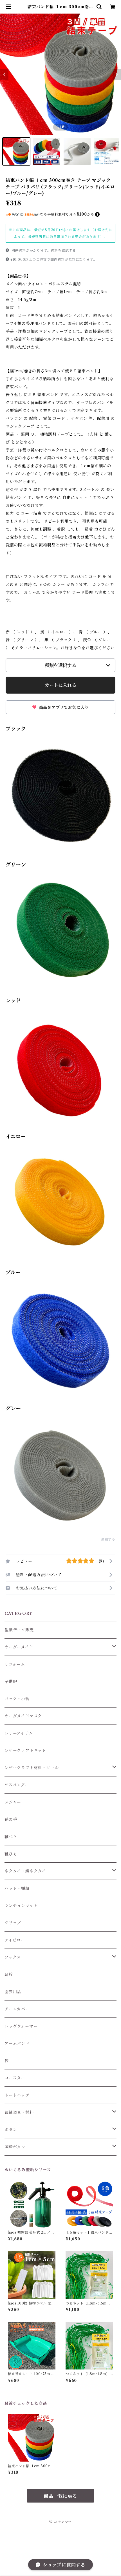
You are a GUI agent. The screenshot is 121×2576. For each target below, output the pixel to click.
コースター (15, 2078)
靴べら (11, 1837)
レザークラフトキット (25, 1750)
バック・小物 (17, 1699)
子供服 (11, 1682)
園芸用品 (13, 1992)
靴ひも (11, 1854)
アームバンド (17, 2043)
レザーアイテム (19, 1733)
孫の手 (11, 1819)
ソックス (13, 1957)
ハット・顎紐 (17, 1888)
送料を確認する (63, 250)
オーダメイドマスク (23, 1716)
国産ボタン (15, 2147)
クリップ (13, 1923)
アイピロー (15, 1940)
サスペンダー (17, 1785)
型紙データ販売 (19, 1630)
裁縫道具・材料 (19, 2112)
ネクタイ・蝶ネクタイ (25, 1871)
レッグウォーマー (21, 2026)
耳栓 (9, 1975)
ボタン (11, 2130)
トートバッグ (17, 2095)
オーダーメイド (19, 1647)
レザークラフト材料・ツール (32, 1768)
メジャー (13, 1802)
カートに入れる (60, 685)
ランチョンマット (21, 1906)
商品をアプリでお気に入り (63, 707)
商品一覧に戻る (60, 2496)
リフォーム (15, 1664)
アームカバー (17, 2009)
